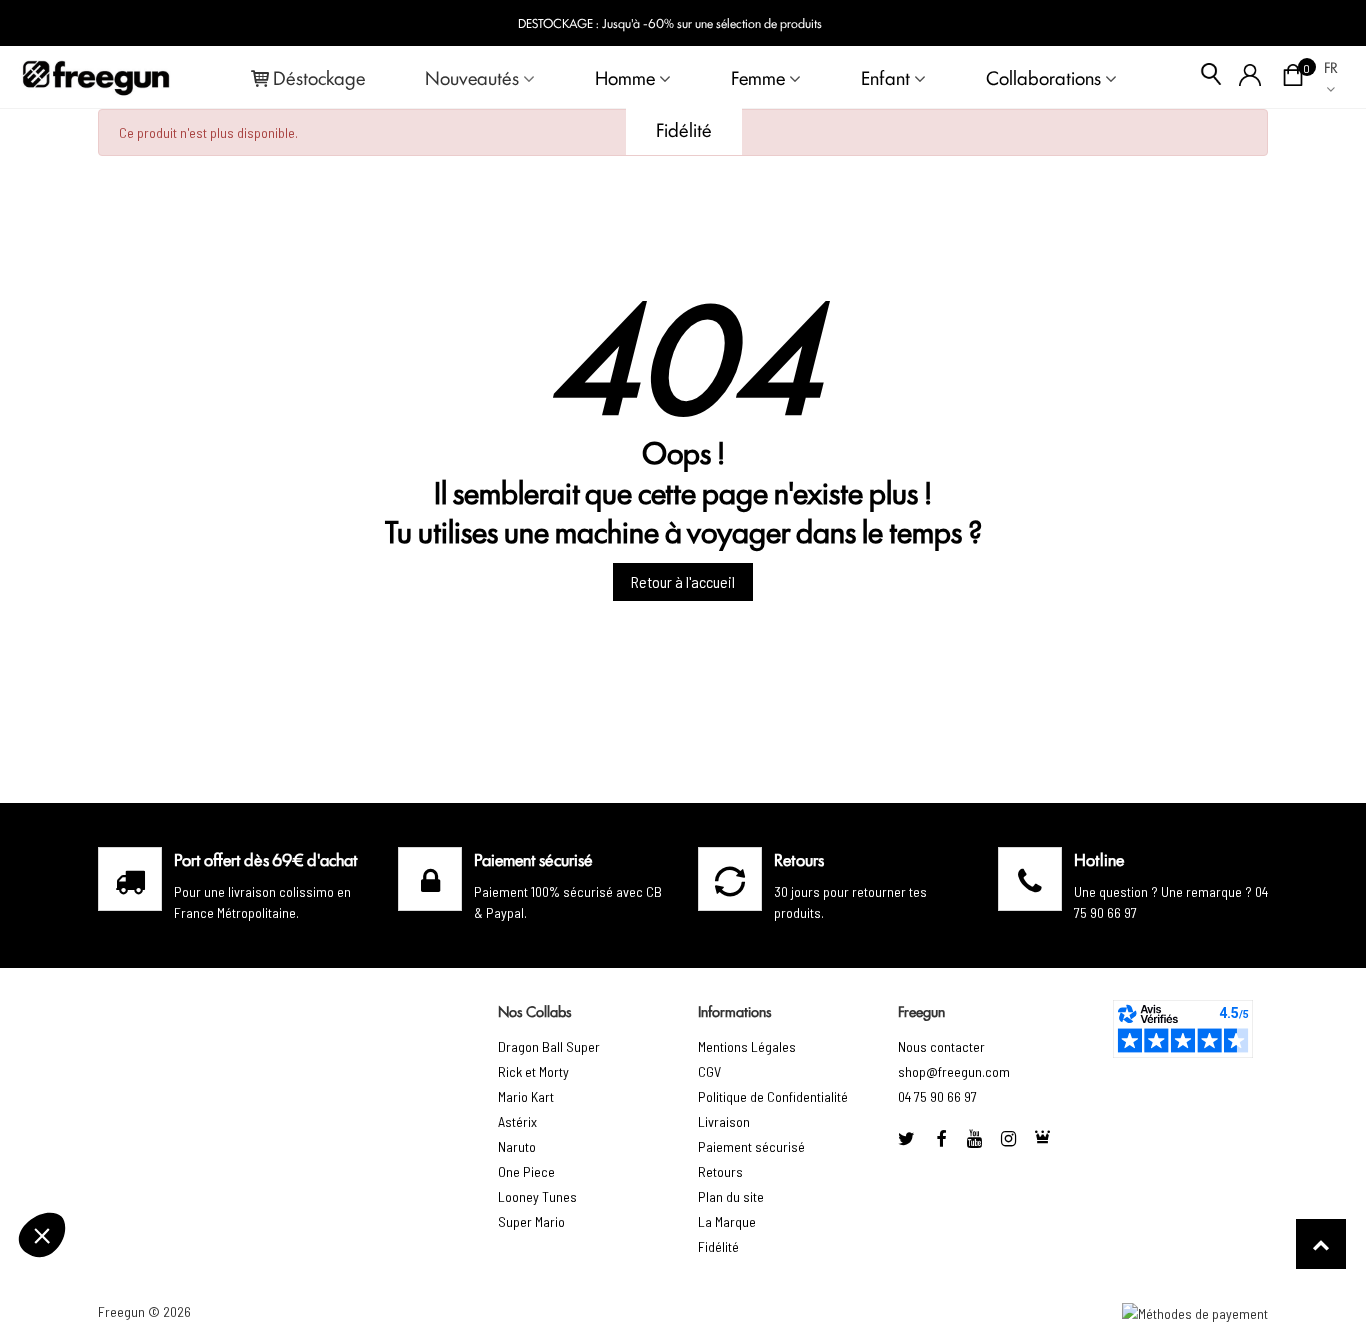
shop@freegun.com (954, 1071)
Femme (758, 77)
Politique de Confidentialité (773, 1096)
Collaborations (1043, 77)
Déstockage (319, 77)
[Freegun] (96, 77)
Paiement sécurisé (751, 1146)
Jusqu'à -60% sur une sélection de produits (712, 22)
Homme (625, 77)
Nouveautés (472, 77)
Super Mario (531, 1221)
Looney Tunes (537, 1196)
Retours (720, 1171)
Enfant (885, 77)
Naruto (517, 1146)
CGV (709, 1071)
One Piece (526, 1171)
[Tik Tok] (1043, 1138)
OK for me (175, 1233)
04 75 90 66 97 (937, 1096)
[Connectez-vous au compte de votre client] (1250, 77)
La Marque (727, 1221)
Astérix (517, 1121)
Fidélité (684, 129)
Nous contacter (941, 1046)
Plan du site (731, 1196)
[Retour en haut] (1321, 1244)
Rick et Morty (533, 1071)
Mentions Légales (747, 1046)
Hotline (1099, 859)
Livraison (724, 1121)
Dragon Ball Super (549, 1046)
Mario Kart (526, 1096)
